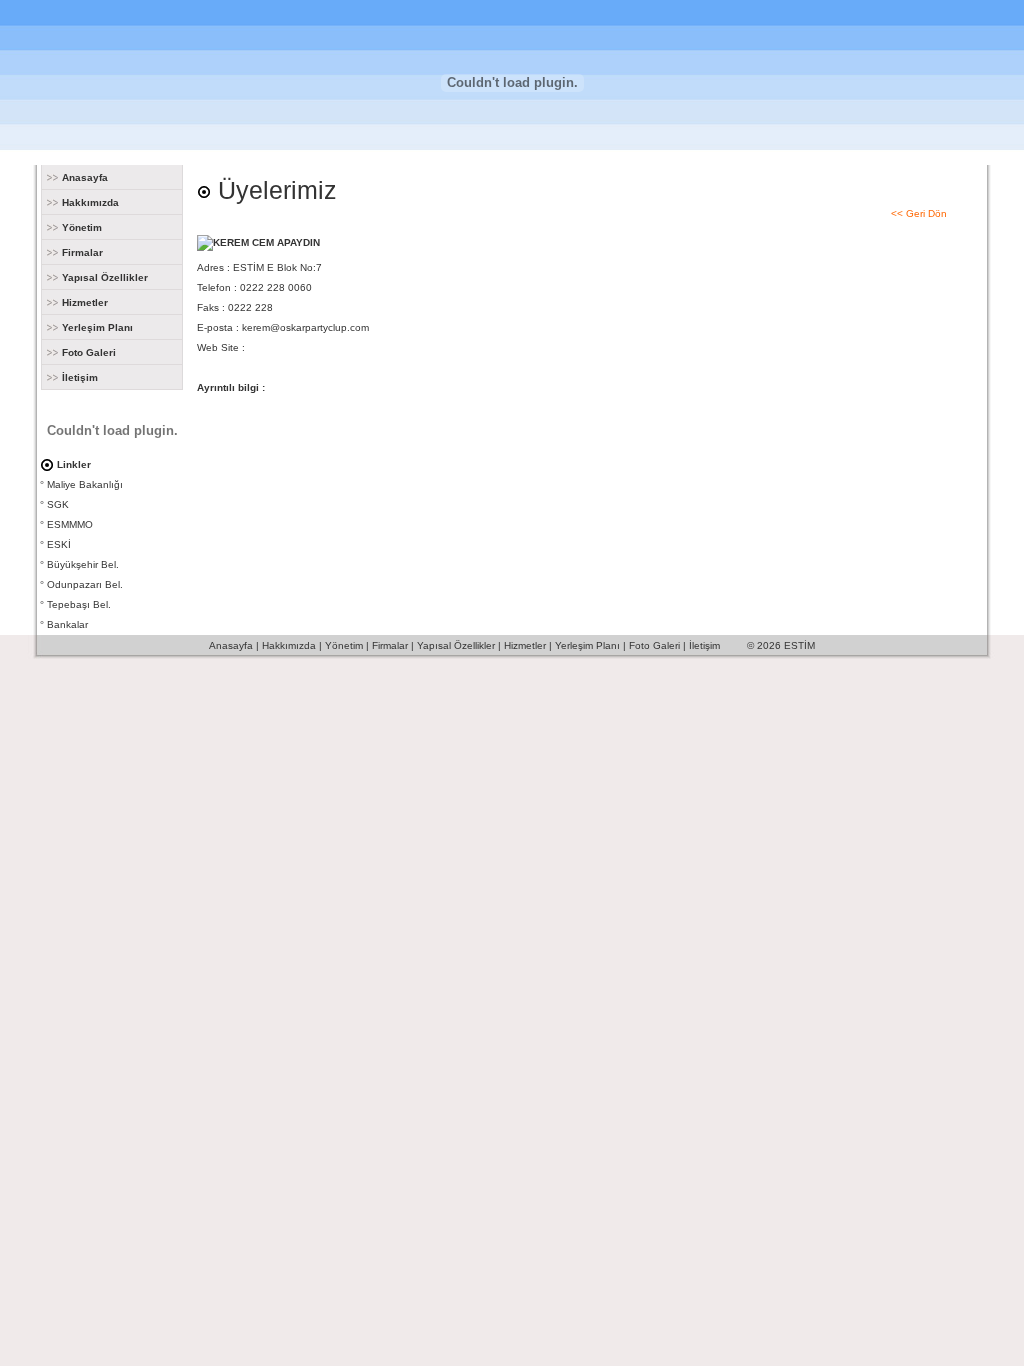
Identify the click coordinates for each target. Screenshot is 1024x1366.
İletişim (78, 377)
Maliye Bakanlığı (85, 484)
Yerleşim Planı (96, 327)
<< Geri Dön (919, 213)
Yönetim (80, 227)
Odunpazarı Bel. (85, 584)
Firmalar (81, 252)
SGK (58, 504)
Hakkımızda (89, 202)
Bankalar (67, 624)
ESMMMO (70, 524)
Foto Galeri (87, 352)
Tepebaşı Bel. (79, 604)
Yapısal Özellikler (103, 277)
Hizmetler (83, 302)
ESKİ (59, 544)
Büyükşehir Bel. (83, 564)
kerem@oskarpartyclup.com (305, 327)
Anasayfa (83, 177)
